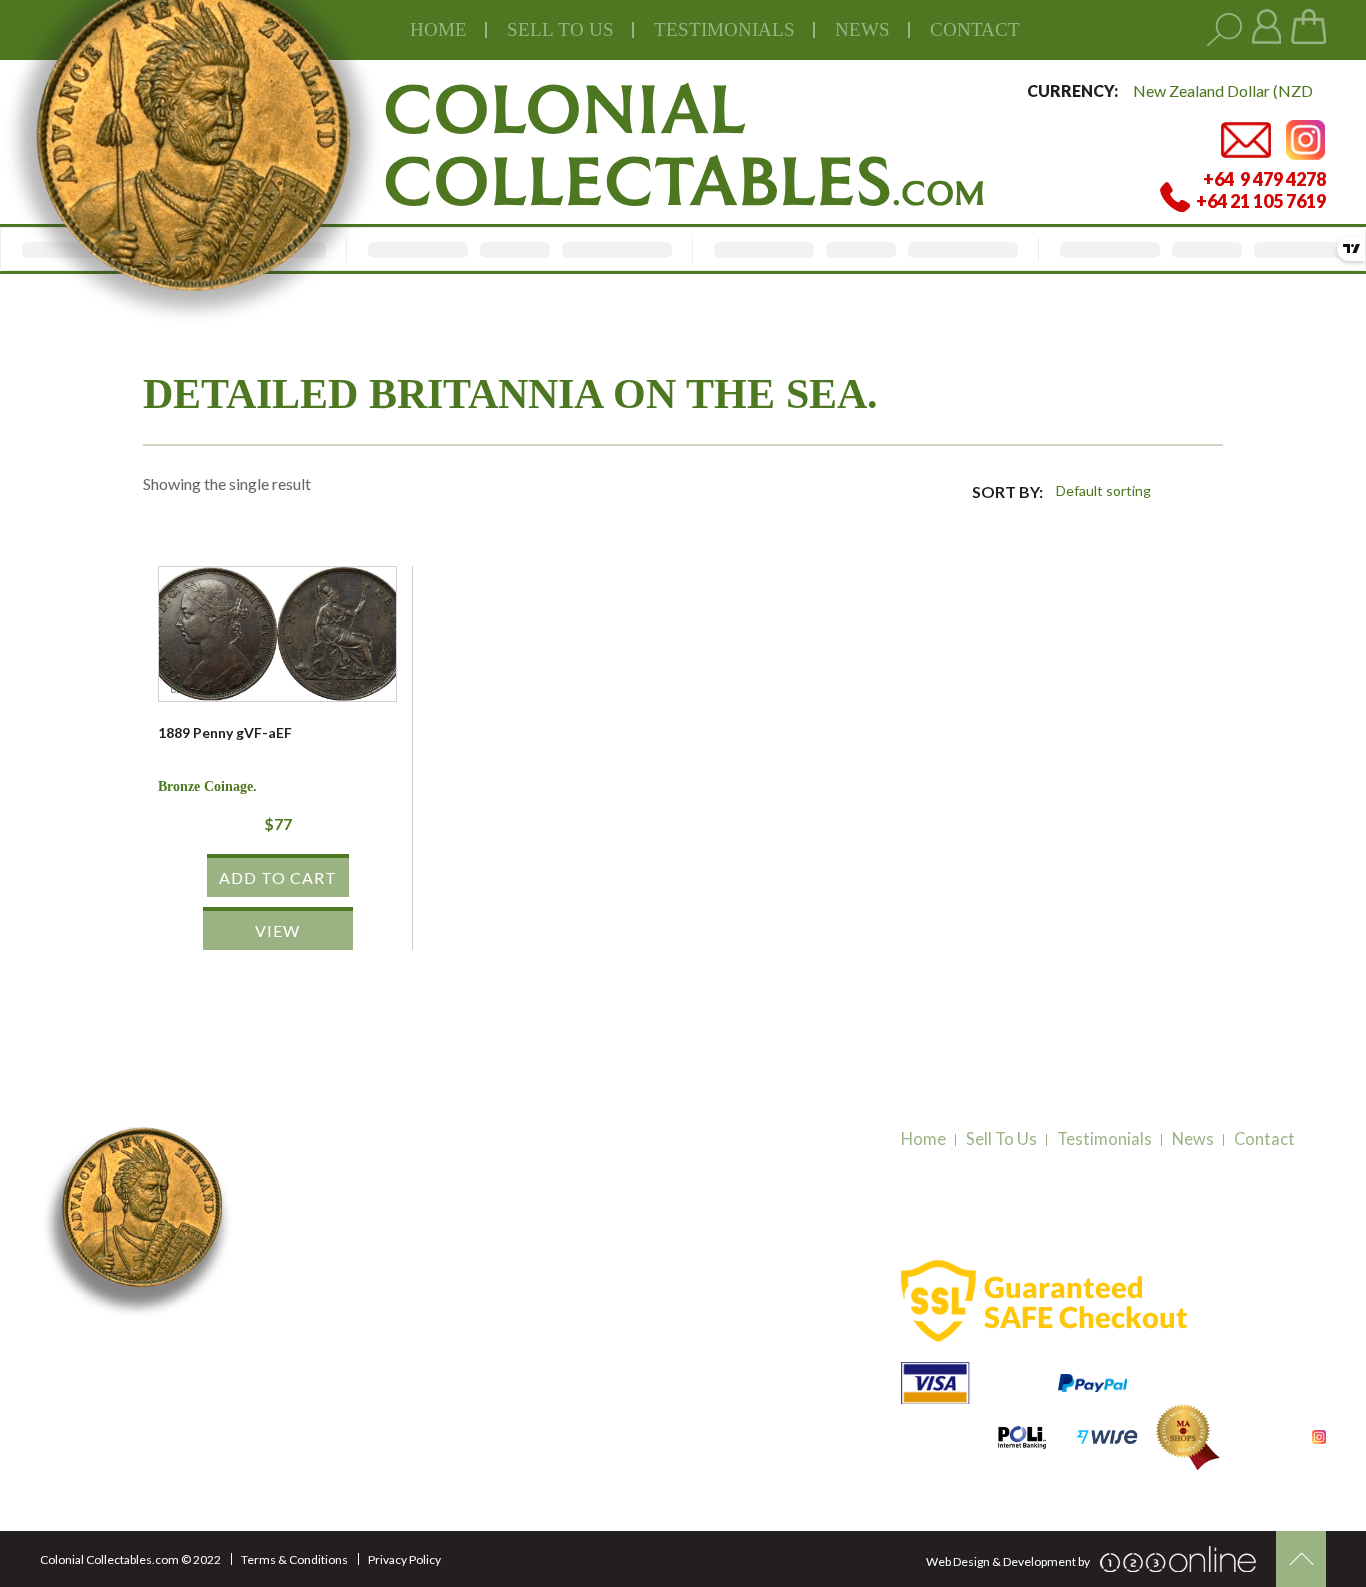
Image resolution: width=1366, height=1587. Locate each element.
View (277, 930)
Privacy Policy (404, 1559)
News (862, 30)
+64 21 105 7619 (342, 1368)
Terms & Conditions (294, 1559)
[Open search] (1224, 30)
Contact (975, 30)
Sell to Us (1001, 1139)
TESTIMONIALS (724, 30)
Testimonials (1104, 1139)
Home (438, 30)
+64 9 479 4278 (338, 1343)
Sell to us (560, 30)
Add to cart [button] (278, 877)
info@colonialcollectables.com (391, 1406)
